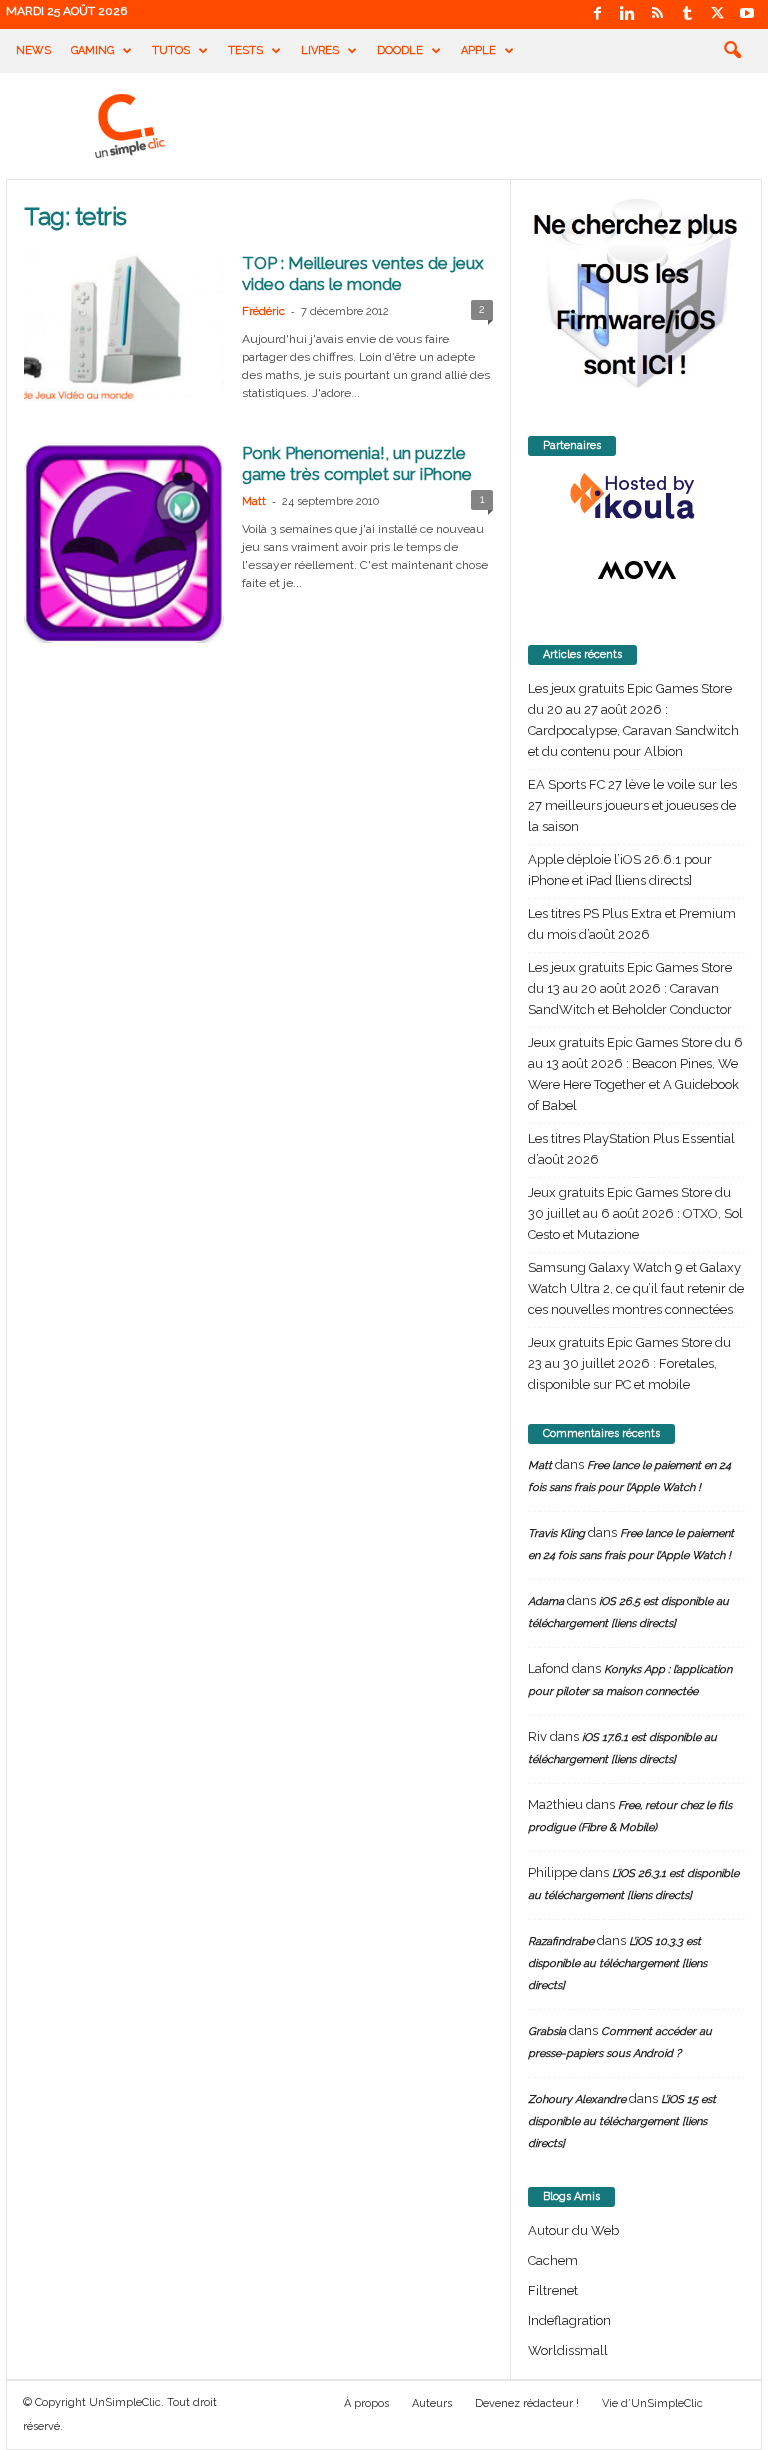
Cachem (553, 2260)
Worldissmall (568, 2350)
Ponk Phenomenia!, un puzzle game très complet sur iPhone (357, 463)
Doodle (400, 50)
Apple (478, 50)
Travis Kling (556, 1533)
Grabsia (547, 2031)
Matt (254, 501)
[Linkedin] (627, 14)
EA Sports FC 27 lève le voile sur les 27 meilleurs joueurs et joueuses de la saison (632, 805)
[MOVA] (636, 570)
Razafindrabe (561, 1941)
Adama (546, 1601)
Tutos (171, 50)
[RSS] (657, 14)
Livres (320, 50)
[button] (732, 51)
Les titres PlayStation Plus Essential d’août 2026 (631, 1149)
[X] (717, 14)
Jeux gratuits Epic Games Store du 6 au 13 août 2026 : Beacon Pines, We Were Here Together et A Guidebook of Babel (635, 1074)
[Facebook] (597, 14)
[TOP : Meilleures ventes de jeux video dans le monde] (124, 328)
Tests (245, 50)
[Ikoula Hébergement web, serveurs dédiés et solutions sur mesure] (636, 497)
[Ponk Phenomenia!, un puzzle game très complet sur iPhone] (124, 543)
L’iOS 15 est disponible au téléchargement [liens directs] (622, 2121)
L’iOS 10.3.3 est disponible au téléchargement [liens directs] (617, 1963)
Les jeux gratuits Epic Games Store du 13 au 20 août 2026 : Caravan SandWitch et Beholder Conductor (630, 988)
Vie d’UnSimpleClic (652, 2403)
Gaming (92, 50)
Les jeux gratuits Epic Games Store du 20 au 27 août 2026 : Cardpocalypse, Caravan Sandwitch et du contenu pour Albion (633, 720)
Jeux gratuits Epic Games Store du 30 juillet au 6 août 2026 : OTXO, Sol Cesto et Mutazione (635, 1213)
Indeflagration (569, 2320)
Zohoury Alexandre (577, 2099)
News (33, 50)
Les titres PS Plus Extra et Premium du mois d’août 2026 (632, 924)
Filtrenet (553, 2290)
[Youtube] (747, 14)
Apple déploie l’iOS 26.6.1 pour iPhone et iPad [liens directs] (620, 870)
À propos (366, 2403)
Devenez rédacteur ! (527, 2403)
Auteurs (432, 2403)
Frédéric (263, 311)
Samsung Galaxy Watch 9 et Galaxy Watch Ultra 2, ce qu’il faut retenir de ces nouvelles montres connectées (636, 1288)
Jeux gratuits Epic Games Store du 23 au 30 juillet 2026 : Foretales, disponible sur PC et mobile (629, 1363)
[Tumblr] (687, 14)
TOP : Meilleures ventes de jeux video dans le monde (363, 273)
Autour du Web (573, 2230)
